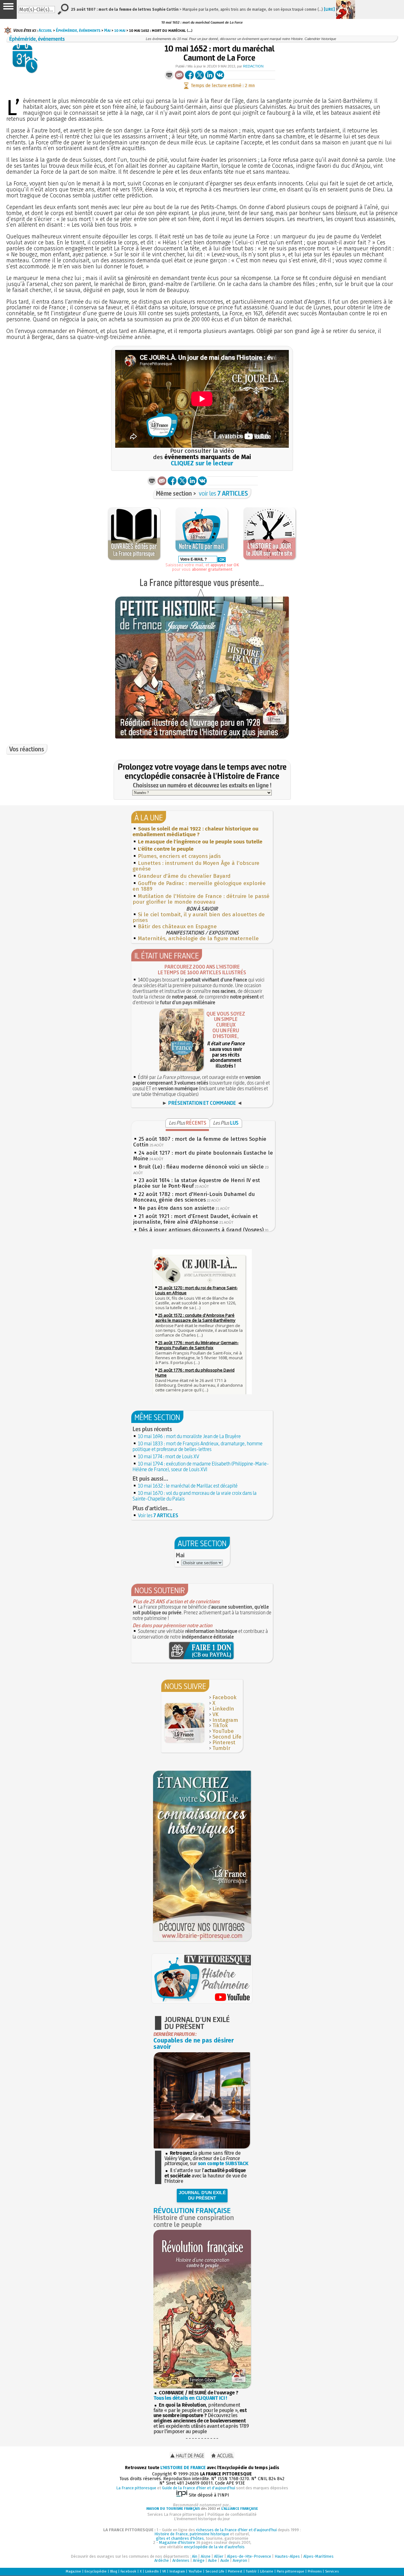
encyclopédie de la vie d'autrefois (214, 2547)
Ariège (199, 2560)
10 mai (120, 30)
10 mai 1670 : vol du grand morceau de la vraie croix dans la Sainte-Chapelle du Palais (195, 1496)
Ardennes (181, 2560)
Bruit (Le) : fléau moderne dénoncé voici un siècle (201, 1167)
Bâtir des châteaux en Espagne (177, 927)
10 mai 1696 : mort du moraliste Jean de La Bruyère (189, 1436)
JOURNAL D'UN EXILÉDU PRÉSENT (202, 2195)
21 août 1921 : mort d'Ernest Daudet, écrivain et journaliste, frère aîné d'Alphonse (196, 1219)
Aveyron (240, 2560)
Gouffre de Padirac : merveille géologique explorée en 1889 (199, 886)
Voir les (158, 1515)
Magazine (73, 2571)
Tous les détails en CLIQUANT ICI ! (190, 2398)
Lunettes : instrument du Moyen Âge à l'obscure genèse (196, 866)
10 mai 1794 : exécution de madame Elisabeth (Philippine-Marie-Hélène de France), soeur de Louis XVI (201, 1466)
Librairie (267, 2571)
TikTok (220, 1725)
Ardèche (162, 2560)
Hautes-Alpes (287, 2556)
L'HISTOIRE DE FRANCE (183, 2468)
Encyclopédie (96, 2571)
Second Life (227, 1737)
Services (332, 2571)
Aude (225, 2560)
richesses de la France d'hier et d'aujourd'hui (236, 2530)
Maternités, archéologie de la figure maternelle (198, 938)
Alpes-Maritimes (318, 2556)
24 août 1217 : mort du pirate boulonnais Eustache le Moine (203, 1156)
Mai (107, 30)
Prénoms (315, 2571)
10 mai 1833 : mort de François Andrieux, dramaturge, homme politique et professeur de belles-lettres (198, 1446)
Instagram (225, 1720)
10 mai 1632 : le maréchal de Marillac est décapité (188, 1486)
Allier (219, 2556)
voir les (223, 493)
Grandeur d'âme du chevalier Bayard (184, 876)
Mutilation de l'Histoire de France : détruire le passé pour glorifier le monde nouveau (201, 899)
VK (215, 1714)
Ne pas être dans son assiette (177, 1208)
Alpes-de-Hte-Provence (249, 2556)
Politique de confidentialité (232, 2514)
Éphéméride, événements (78, 30)
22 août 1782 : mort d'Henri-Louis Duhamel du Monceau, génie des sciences (194, 1197)
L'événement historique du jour (202, 2519)
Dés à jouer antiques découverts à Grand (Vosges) (201, 1230)
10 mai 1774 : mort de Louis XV (169, 1456)
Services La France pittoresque (176, 2514)
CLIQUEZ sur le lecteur (202, 463)
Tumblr (221, 1748)
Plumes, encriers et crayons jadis (179, 856)
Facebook (224, 1697)
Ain (195, 2556)
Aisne (206, 2556)
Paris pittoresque (291, 2571)
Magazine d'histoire (177, 2542)
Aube (212, 2560)
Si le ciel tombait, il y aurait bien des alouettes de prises (199, 917)
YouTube (223, 1731)
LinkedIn (223, 1709)
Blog (114, 2571)
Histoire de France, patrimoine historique (192, 2534)
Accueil (45, 30)
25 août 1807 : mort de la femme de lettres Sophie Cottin (200, 1142)
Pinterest (224, 1743)
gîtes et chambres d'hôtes (180, 2538)
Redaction (253, 66)
